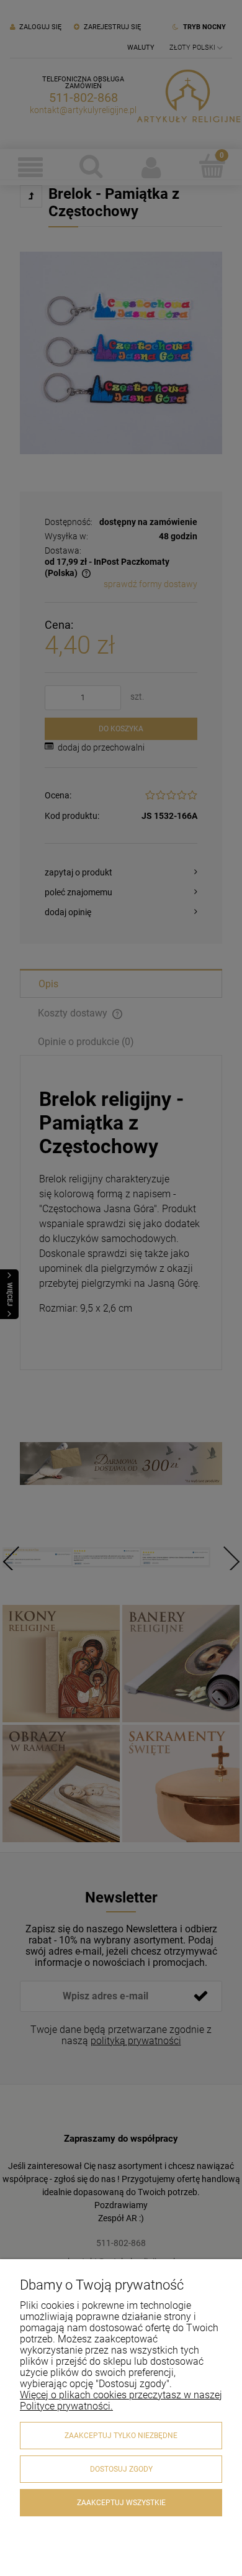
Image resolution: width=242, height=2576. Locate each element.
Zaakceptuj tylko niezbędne (121, 2436)
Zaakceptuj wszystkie (121, 2503)
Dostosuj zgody (121, 2469)
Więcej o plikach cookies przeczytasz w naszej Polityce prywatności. (121, 2400)
